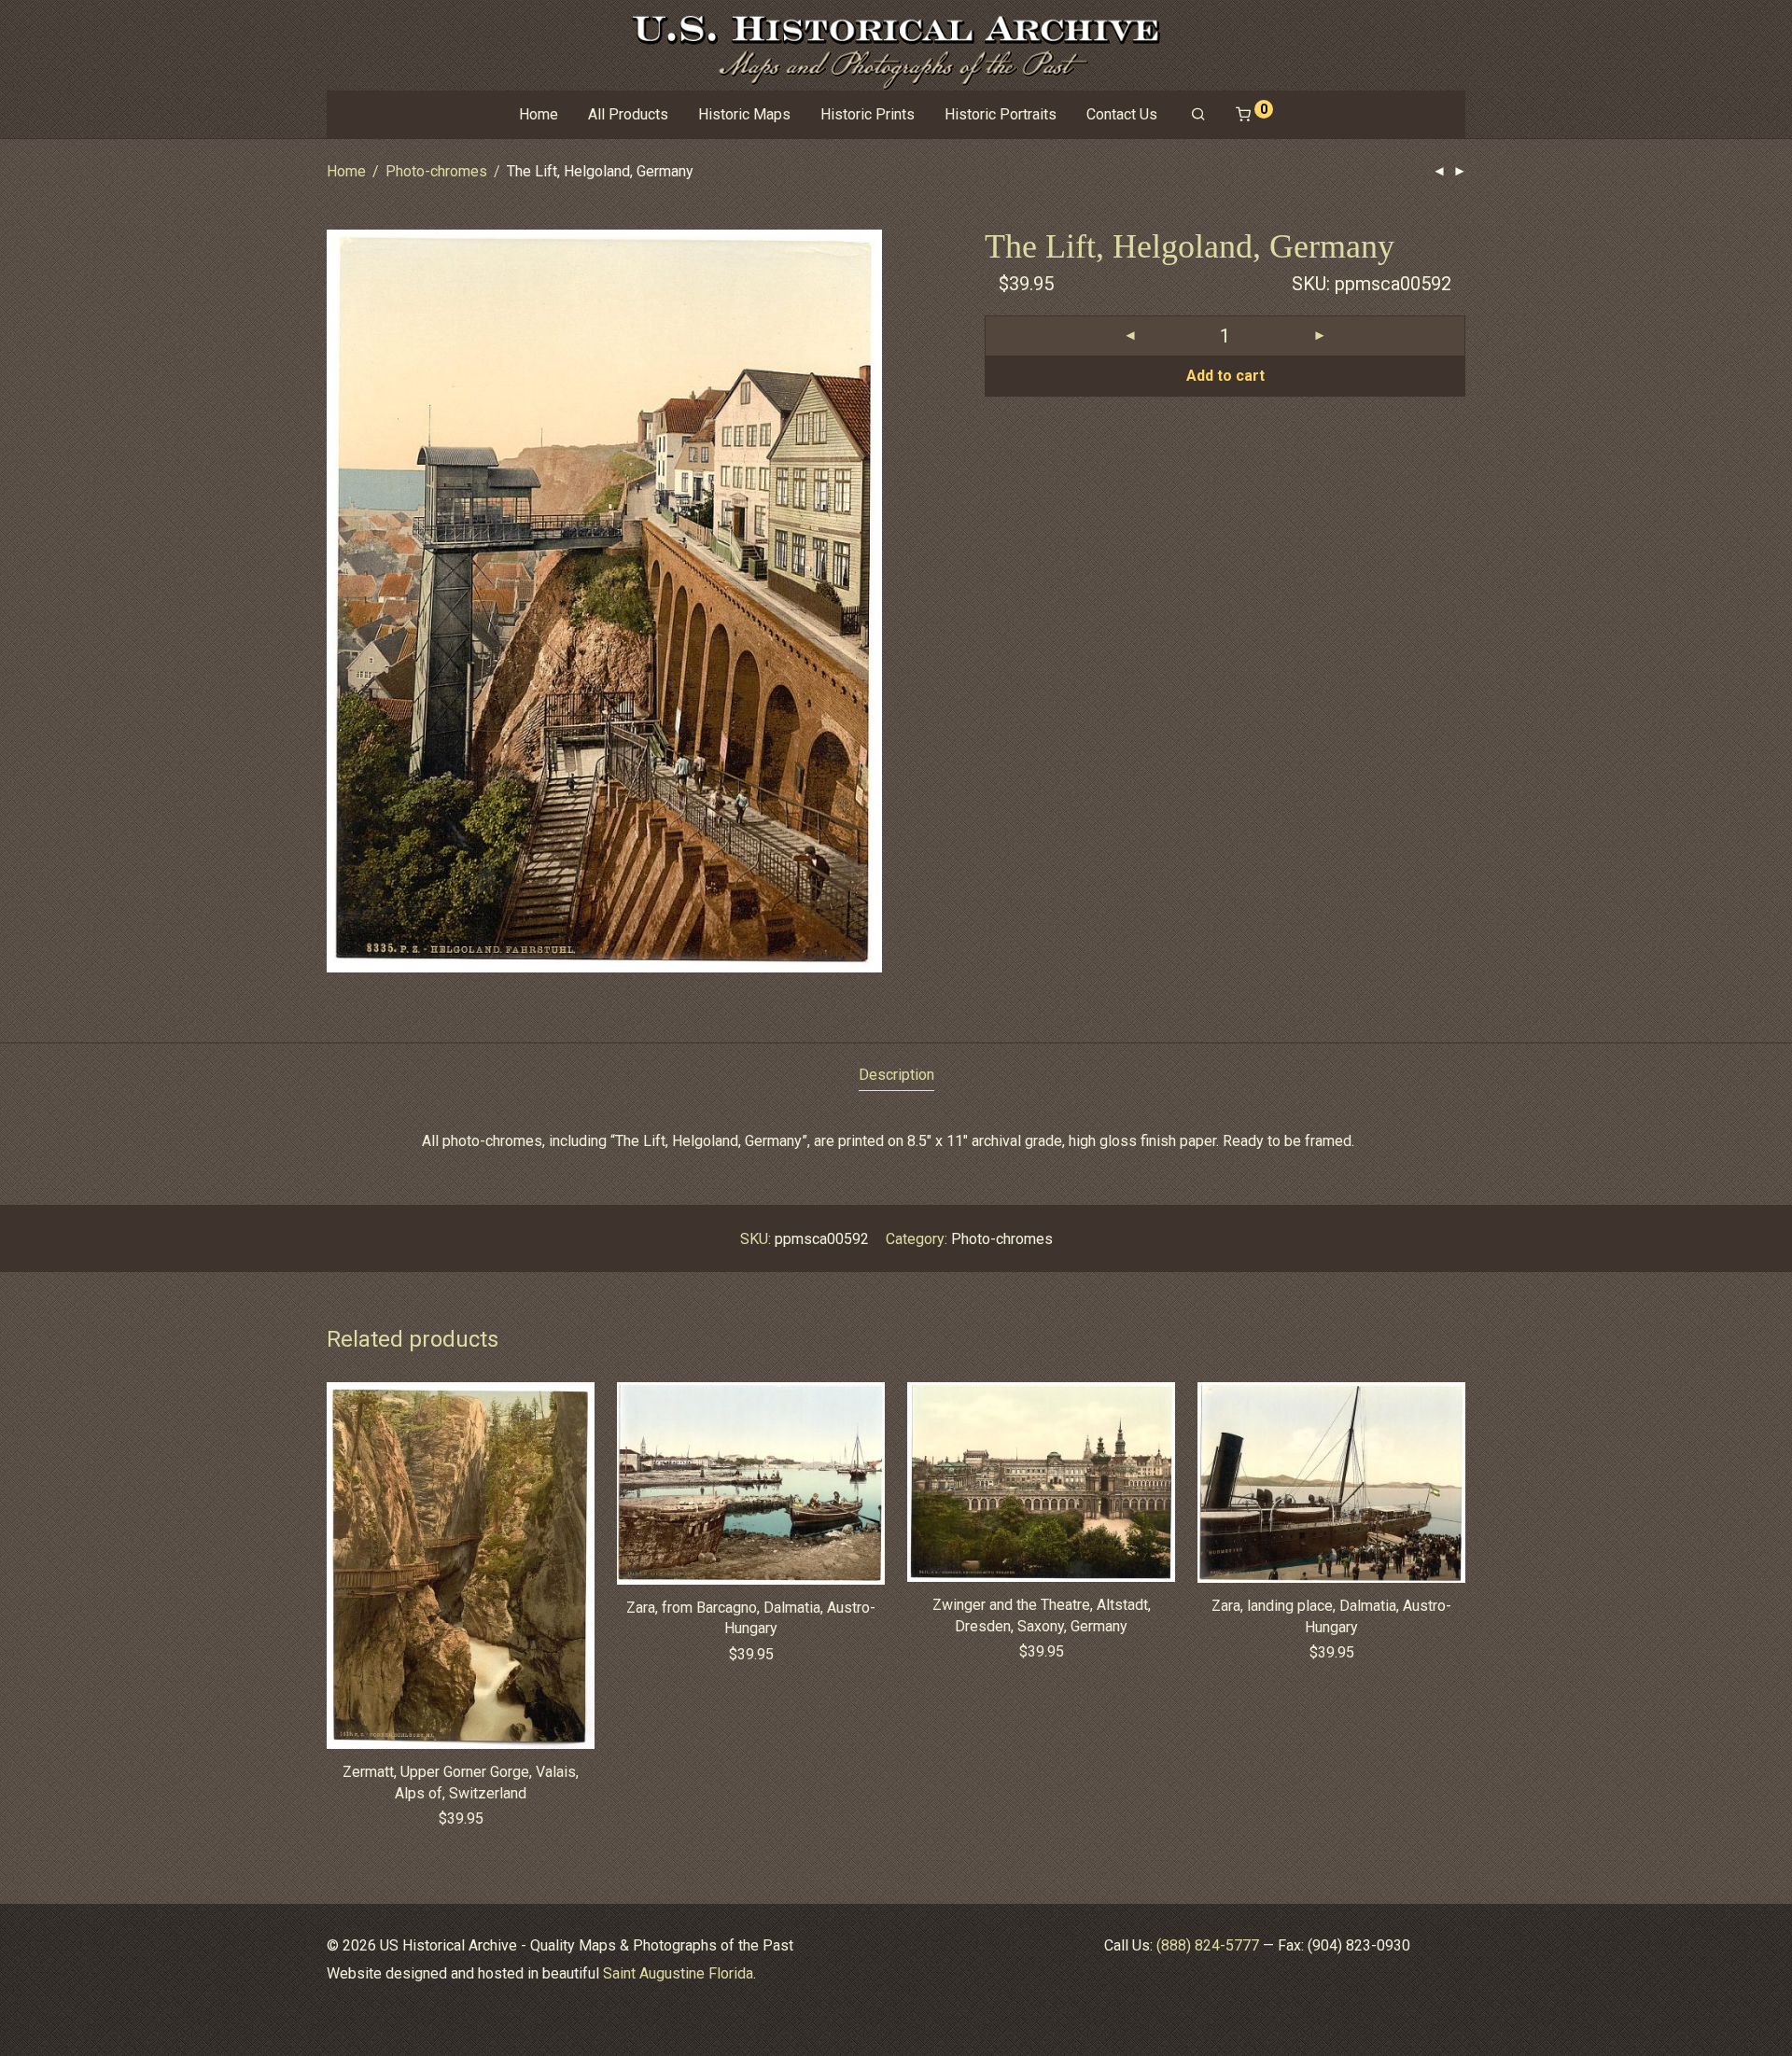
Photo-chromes (436, 171)
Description (896, 1075)
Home (539, 114)
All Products (628, 114)
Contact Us (1122, 114)
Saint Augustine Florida (678, 1973)
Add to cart (1225, 376)
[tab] (896, 1076)
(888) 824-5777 (1208, 1945)
